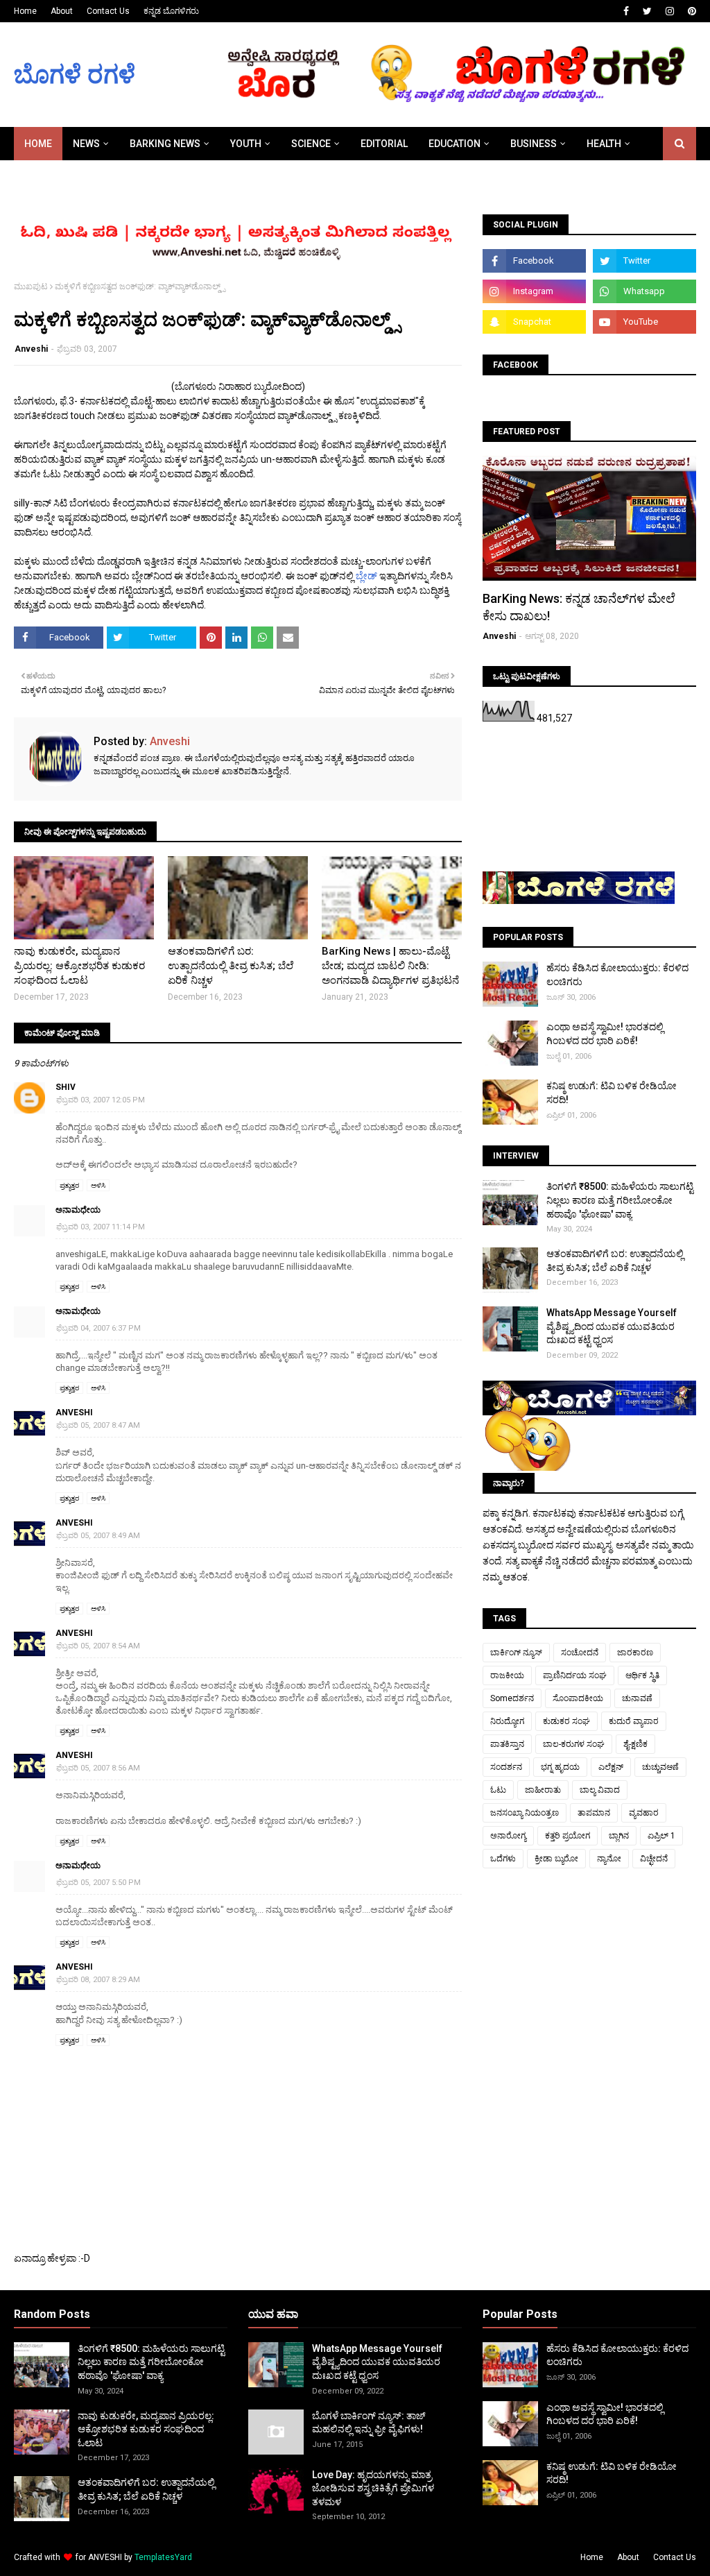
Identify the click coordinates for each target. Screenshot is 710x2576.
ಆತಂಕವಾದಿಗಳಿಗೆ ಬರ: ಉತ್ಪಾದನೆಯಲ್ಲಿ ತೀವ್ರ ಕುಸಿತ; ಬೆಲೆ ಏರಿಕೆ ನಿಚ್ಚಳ (231, 966)
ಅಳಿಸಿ (98, 1185)
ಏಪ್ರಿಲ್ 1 (661, 1836)
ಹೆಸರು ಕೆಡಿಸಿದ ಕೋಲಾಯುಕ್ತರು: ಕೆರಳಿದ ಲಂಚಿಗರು (617, 975)
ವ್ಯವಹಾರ (644, 1813)
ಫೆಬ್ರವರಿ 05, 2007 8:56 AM (98, 1768)
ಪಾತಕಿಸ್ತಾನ (507, 1744)
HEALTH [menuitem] (604, 144)
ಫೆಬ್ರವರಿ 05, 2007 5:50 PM (98, 1883)
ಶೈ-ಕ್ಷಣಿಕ (635, 1744)
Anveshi (31, 349)
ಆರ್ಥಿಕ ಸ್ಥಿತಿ (642, 1675)
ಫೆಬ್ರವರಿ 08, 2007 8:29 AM (98, 1980)
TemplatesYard (163, 2557)
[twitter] (647, 11)
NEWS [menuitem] (86, 144)
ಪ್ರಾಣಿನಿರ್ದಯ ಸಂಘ (575, 1675)
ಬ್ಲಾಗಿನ (619, 1836)
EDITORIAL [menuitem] (384, 144)
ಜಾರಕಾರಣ (635, 1653)
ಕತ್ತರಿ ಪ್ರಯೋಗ (568, 1836)
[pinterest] (690, 11)
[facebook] (626, 11)
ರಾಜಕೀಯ (507, 1675)
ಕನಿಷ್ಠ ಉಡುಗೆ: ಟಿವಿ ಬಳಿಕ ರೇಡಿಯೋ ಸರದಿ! (612, 1093)
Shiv (66, 1087)
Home (25, 11)
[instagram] (670, 11)
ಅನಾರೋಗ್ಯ (508, 1836)
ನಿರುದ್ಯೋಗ (507, 1721)
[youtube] (644, 322)
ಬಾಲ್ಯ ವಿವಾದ (600, 1790)
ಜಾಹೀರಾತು (543, 1790)
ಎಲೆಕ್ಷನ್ (611, 1767)
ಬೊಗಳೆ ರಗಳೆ (75, 75)
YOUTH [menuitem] (246, 144)
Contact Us (108, 11)
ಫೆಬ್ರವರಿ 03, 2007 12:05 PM (101, 1100)
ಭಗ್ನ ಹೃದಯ (560, 1767)
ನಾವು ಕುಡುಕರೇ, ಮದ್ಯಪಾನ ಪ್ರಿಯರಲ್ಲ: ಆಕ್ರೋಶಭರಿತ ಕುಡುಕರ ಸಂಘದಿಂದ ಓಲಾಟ (79, 966)
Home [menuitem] (38, 144)
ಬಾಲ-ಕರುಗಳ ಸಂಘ (574, 1744)
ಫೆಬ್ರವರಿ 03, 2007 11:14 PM (101, 1227)
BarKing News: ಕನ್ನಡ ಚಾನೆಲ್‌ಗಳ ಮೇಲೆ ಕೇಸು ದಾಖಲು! (579, 607)
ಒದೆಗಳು (503, 1859)
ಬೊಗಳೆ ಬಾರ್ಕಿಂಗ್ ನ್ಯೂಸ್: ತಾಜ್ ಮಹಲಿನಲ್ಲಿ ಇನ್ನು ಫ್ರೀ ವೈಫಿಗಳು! (369, 2423)
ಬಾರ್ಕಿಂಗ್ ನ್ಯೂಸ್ (516, 1653)
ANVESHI (105, 2557)
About (62, 11)
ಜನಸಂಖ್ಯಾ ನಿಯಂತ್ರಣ (525, 1813)
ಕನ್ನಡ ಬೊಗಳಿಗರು (171, 11)
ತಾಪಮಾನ (594, 1813)
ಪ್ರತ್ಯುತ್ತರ (69, 1185)
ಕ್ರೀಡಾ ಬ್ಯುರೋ (556, 1859)
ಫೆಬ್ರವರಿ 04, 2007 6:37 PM (98, 1328)
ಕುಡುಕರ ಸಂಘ (566, 1721)
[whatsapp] (644, 291)
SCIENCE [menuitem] (311, 144)
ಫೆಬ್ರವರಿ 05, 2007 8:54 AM (98, 1646)
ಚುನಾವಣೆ (637, 1698)
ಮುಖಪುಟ (31, 287)
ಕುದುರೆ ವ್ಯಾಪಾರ (634, 1721)
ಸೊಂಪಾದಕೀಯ (578, 1698)
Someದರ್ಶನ (512, 1698)
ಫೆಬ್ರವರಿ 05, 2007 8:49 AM (98, 1536)
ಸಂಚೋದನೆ (580, 1653)
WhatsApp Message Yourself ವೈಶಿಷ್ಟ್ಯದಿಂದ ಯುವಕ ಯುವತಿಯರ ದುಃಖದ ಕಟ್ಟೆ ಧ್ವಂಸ (612, 1326)
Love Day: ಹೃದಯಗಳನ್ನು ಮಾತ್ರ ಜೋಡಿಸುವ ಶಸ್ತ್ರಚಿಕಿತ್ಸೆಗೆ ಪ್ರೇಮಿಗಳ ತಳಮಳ (373, 2488)
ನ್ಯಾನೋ (609, 1859)
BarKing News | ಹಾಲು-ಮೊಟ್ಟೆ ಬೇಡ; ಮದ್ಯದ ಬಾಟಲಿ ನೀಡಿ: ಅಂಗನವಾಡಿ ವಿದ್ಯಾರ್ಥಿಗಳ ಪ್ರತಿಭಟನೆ (390, 966)
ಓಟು (498, 1790)
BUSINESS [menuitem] (534, 144)
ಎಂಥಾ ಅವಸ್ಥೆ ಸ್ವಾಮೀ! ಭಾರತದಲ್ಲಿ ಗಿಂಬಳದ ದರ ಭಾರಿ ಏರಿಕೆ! (605, 1034)
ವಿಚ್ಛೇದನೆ (654, 1859)
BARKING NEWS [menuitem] (165, 144)
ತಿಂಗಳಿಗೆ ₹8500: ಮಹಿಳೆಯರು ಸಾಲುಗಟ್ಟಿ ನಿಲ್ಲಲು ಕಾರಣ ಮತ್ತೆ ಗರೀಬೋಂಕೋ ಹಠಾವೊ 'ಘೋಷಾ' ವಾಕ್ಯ (620, 1200)
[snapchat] (534, 322)
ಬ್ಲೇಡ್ (366, 576)
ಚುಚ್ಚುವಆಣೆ (660, 1767)
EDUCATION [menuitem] (454, 144)
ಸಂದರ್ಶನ (506, 1767)
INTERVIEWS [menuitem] (52, 177)
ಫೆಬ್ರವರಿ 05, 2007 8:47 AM (98, 1425)
